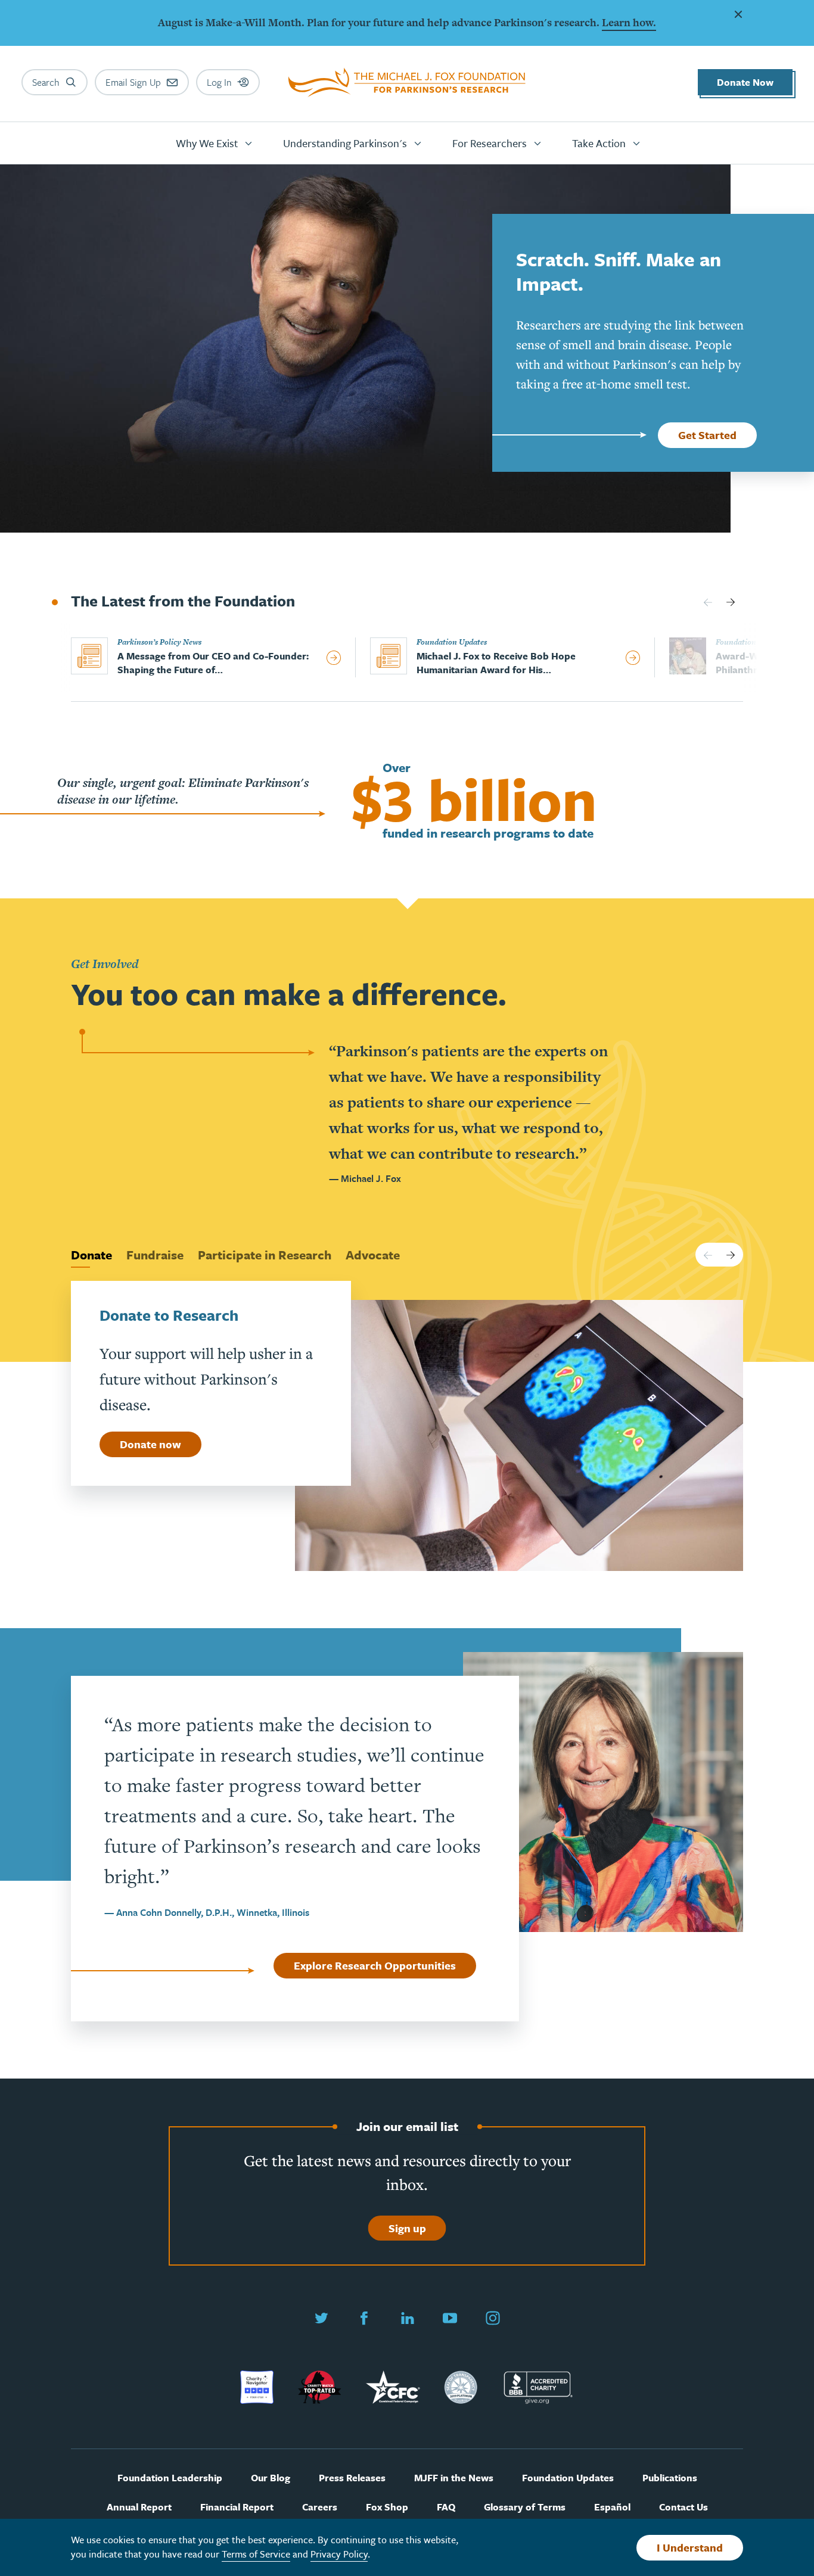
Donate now (150, 1444)
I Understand (690, 2547)
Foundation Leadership (170, 2478)
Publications (670, 2478)
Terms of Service (256, 2554)
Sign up (407, 2228)
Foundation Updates (568, 2478)
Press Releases (352, 2478)
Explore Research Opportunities (375, 1965)
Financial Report (237, 2507)
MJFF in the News (454, 2478)
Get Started (707, 435)
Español (612, 2507)
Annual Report (139, 2507)
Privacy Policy (339, 2554)
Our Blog (271, 2478)
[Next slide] (731, 602)
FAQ (446, 2507)
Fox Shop (387, 2507)
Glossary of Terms (525, 2507)
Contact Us (683, 2507)
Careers (320, 2507)
